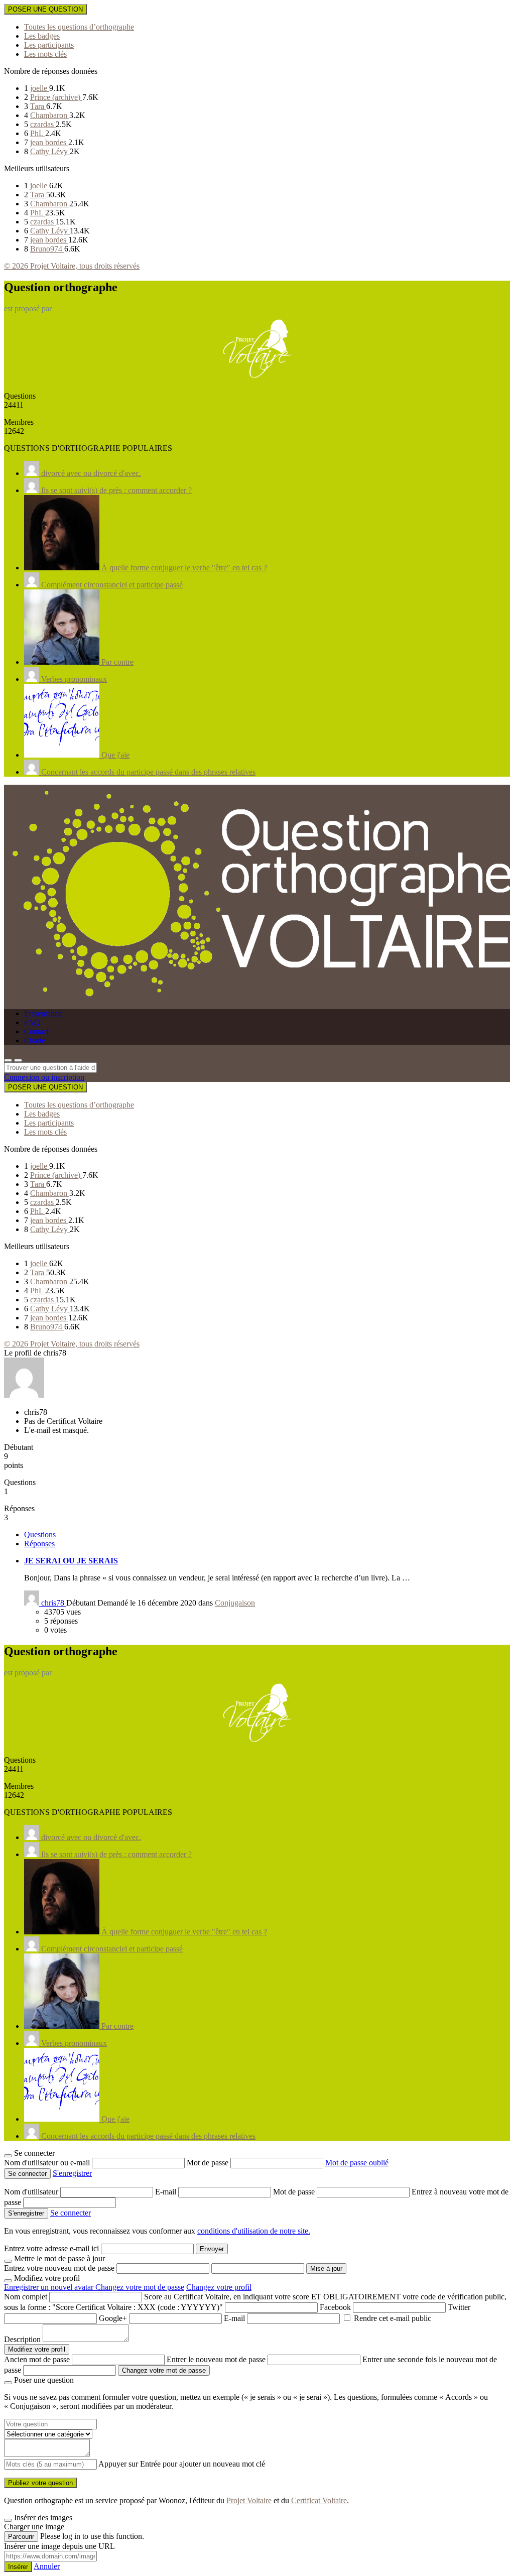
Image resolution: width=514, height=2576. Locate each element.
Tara (38, 106)
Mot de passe (209, 2163)
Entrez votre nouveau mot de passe (59, 2268)
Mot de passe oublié (357, 2163)
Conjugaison (235, 1603)
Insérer (18, 2567)
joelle (40, 88)
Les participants (49, 45)
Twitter (459, 2307)
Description (22, 2339)
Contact (36, 1031)
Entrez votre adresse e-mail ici (51, 2248)
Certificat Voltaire (319, 2500)
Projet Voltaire (249, 2500)
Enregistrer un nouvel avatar (50, 2287)
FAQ (32, 1022)
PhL (38, 133)
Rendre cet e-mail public (393, 2318)
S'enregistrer (72, 2173)
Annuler (47, 2566)
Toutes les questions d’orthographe (79, 27)
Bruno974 (47, 249)
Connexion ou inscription (44, 1077)
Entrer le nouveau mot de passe (216, 2359)
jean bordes (49, 142)
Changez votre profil (219, 2287)
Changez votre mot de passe (140, 2287)
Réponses (39, 1544)
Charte (35, 1040)
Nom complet (26, 2297)
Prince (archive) (56, 97)
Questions (40, 1535)
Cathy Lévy (50, 151)
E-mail (167, 2192)
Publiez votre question (40, 2483)
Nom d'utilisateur (32, 2192)
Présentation (43, 1013)
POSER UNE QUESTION (45, 9)
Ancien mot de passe (37, 2359)
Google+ (113, 2318)
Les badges (42, 36)
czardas (43, 124)
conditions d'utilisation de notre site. (254, 2231)
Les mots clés (45, 54)
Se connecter (71, 2213)
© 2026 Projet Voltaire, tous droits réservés (72, 266)
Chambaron (50, 115)
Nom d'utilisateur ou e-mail (48, 2163)
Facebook (335, 2307)
